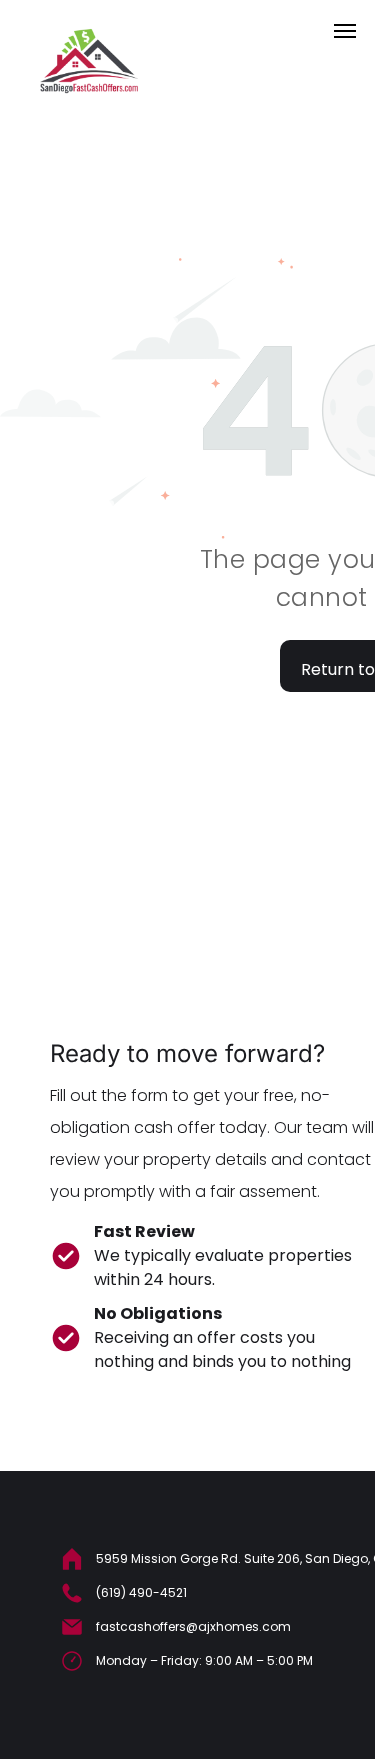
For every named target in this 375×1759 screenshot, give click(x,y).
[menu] (345, 31)
